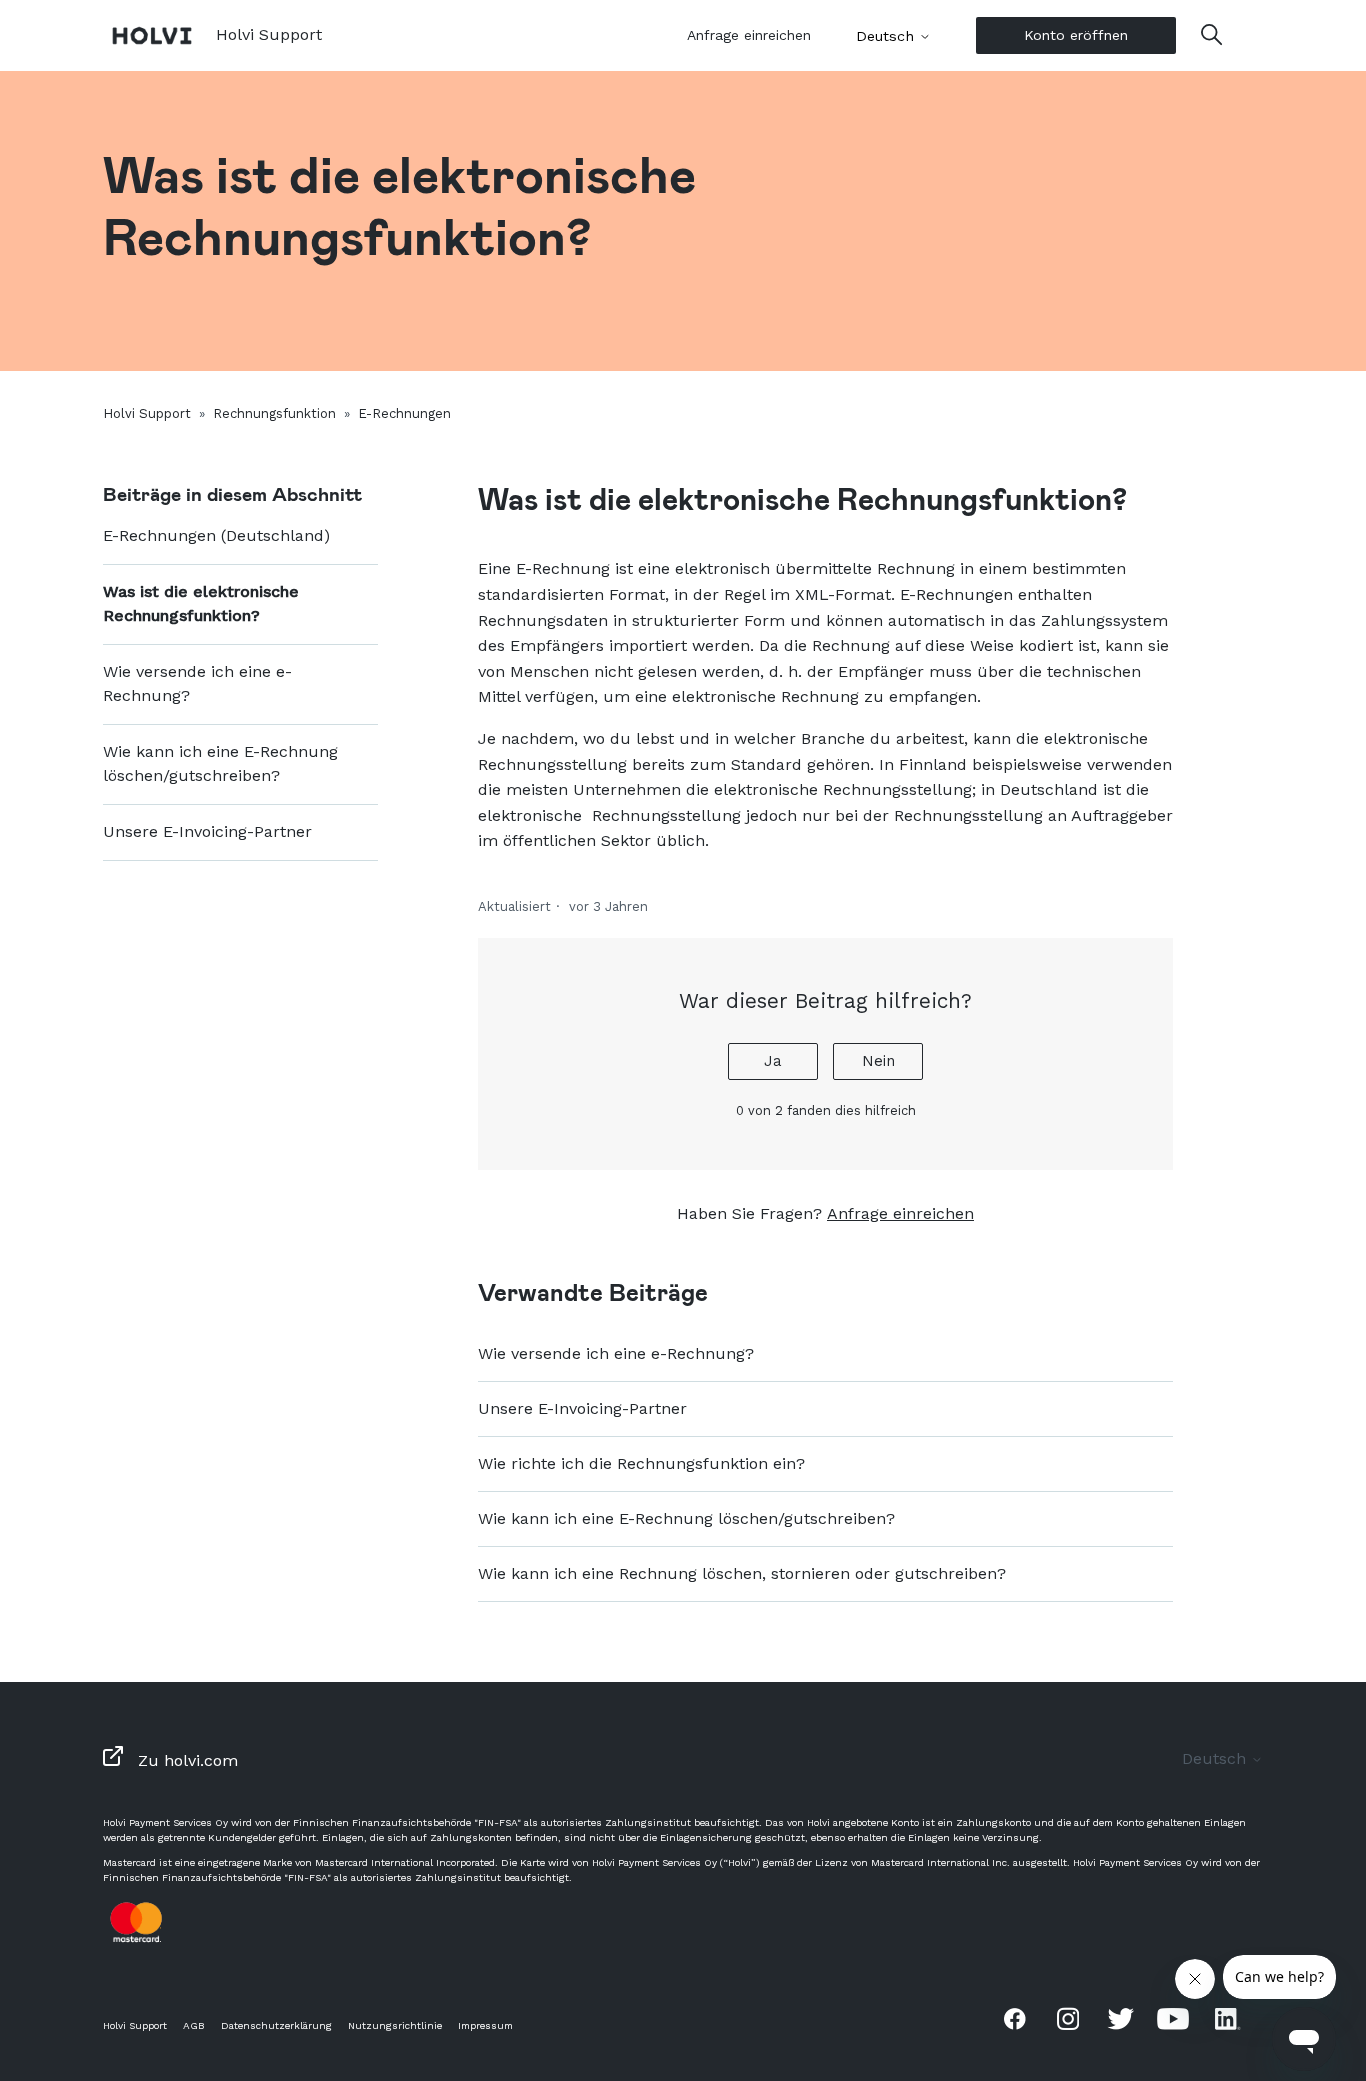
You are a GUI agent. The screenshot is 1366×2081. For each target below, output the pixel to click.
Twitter (1121, 2018)
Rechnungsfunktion (274, 413)
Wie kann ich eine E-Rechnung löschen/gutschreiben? (220, 763)
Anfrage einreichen (749, 35)
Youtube (1173, 2018)
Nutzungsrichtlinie (395, 2025)
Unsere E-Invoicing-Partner (207, 831)
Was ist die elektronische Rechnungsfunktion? (201, 603)
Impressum (485, 2025)
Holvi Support (147, 413)
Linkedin (1226, 2018)
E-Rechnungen (404, 413)
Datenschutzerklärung (276, 2025)
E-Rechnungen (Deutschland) (216, 535)
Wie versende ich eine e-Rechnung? (197, 683)
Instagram (1068, 2018)
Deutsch (887, 36)
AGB (194, 2025)
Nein (878, 1061)
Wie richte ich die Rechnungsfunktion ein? (641, 1463)
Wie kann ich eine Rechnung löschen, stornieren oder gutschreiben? (742, 1573)
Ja (773, 1061)
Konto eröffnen (1076, 35)
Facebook (1015, 2018)
